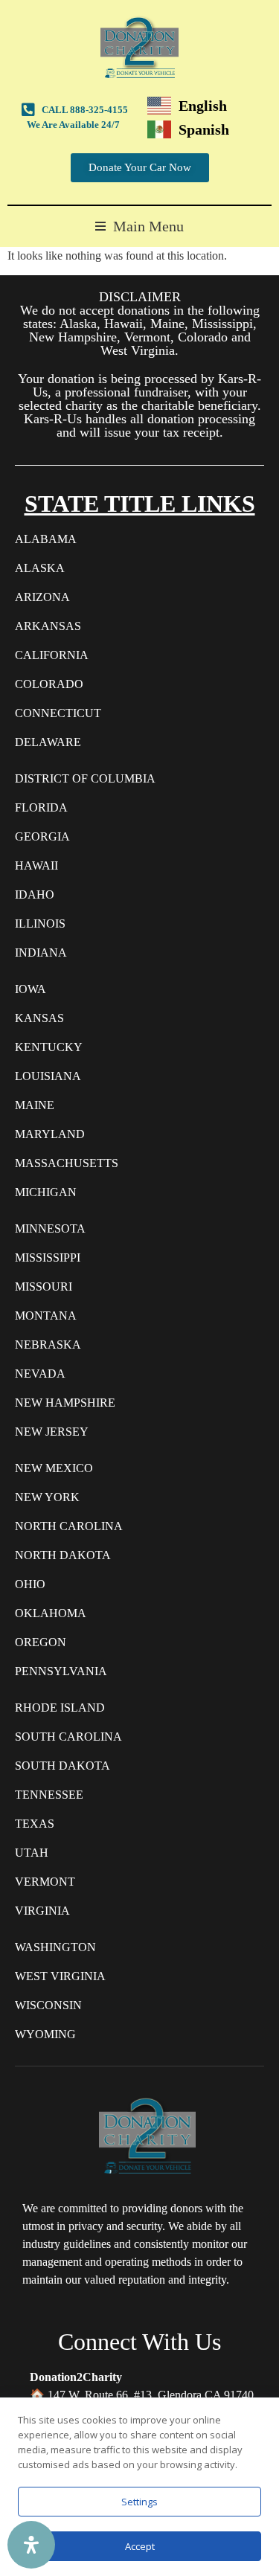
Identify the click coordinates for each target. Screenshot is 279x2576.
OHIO (30, 1584)
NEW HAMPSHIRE (65, 1403)
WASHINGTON (55, 1947)
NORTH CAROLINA (69, 1526)
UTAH (32, 1853)
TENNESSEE (49, 1795)
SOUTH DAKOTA (62, 1766)
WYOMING (45, 2034)
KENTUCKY (49, 1047)
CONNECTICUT (58, 713)
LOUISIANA (48, 1076)
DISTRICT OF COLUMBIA (85, 778)
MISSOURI (44, 1287)
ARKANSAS (48, 626)
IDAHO (35, 894)
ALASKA (40, 568)
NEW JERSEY (52, 1432)
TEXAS (35, 1824)
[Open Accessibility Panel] (31, 2545)
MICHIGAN (46, 1192)
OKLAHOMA (51, 1613)
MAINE (35, 1105)
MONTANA (46, 1316)
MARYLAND (50, 1134)
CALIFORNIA (52, 655)
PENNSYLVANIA (61, 1671)
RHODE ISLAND (60, 1708)
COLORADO (49, 684)
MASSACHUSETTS (67, 1163)
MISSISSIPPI (48, 1258)
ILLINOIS (40, 924)
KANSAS (39, 1018)
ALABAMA (46, 539)
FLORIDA (41, 807)
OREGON (41, 1642)
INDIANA (41, 953)
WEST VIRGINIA (60, 1976)
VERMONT (45, 1882)
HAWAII (36, 865)
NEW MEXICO (54, 1468)
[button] (139, 227)
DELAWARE (48, 742)
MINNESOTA (50, 1228)
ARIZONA (42, 597)
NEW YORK (47, 1497)
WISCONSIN (48, 2005)
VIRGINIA (42, 1911)
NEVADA (40, 1374)
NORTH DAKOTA (63, 1555)
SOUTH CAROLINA (68, 1737)
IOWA (31, 989)
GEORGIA (42, 836)
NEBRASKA (48, 1345)
